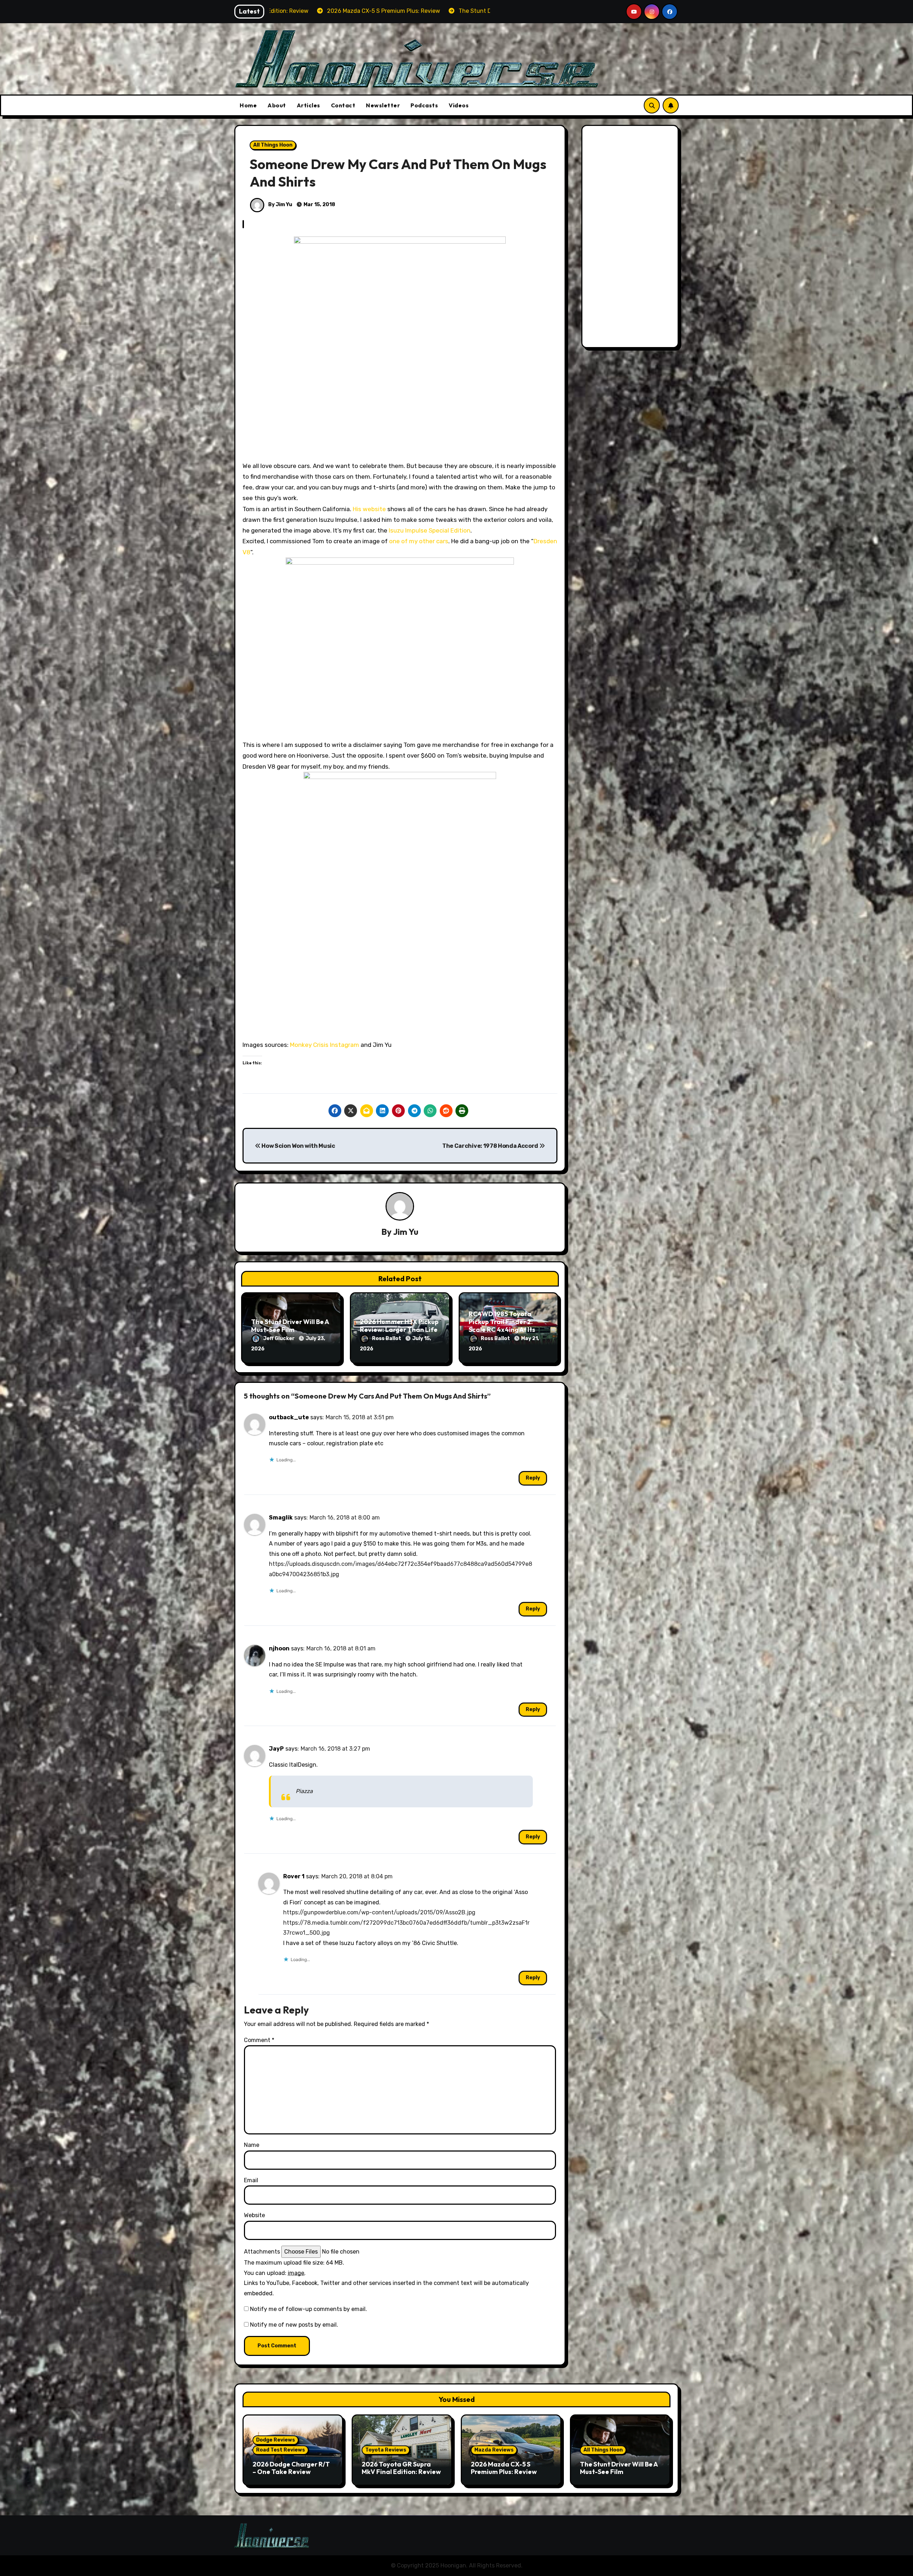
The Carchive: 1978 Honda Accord (491, 1146)
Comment (259, 2040)
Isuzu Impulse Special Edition (430, 530)
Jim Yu (406, 1232)
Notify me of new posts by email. (294, 2325)
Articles (308, 105)
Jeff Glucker (279, 1338)
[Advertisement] (631, 238)
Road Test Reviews (280, 2450)
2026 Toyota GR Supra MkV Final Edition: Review (401, 2468)
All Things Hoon (273, 145)
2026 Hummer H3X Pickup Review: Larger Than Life (399, 1326)
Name (252, 2145)
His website (369, 509)
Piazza (304, 1791)
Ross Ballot (387, 1338)
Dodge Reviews (276, 2440)
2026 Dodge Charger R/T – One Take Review (291, 2468)
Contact (343, 105)
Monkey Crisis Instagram (325, 1045)
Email (251, 2180)
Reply (533, 1478)
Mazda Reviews (494, 2450)
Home (248, 105)
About (277, 105)
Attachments (262, 2252)
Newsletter (383, 105)
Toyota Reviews (386, 2450)
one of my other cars (419, 541)
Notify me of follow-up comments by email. (308, 2309)
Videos (459, 105)
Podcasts (424, 105)
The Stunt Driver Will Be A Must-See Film (290, 1326)
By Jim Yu (280, 205)
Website (254, 2215)
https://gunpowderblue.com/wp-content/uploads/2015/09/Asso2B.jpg (379, 1912)
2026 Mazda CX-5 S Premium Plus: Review (504, 2468)
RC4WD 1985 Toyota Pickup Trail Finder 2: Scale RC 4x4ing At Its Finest (502, 1325)
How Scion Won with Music (298, 1146)
